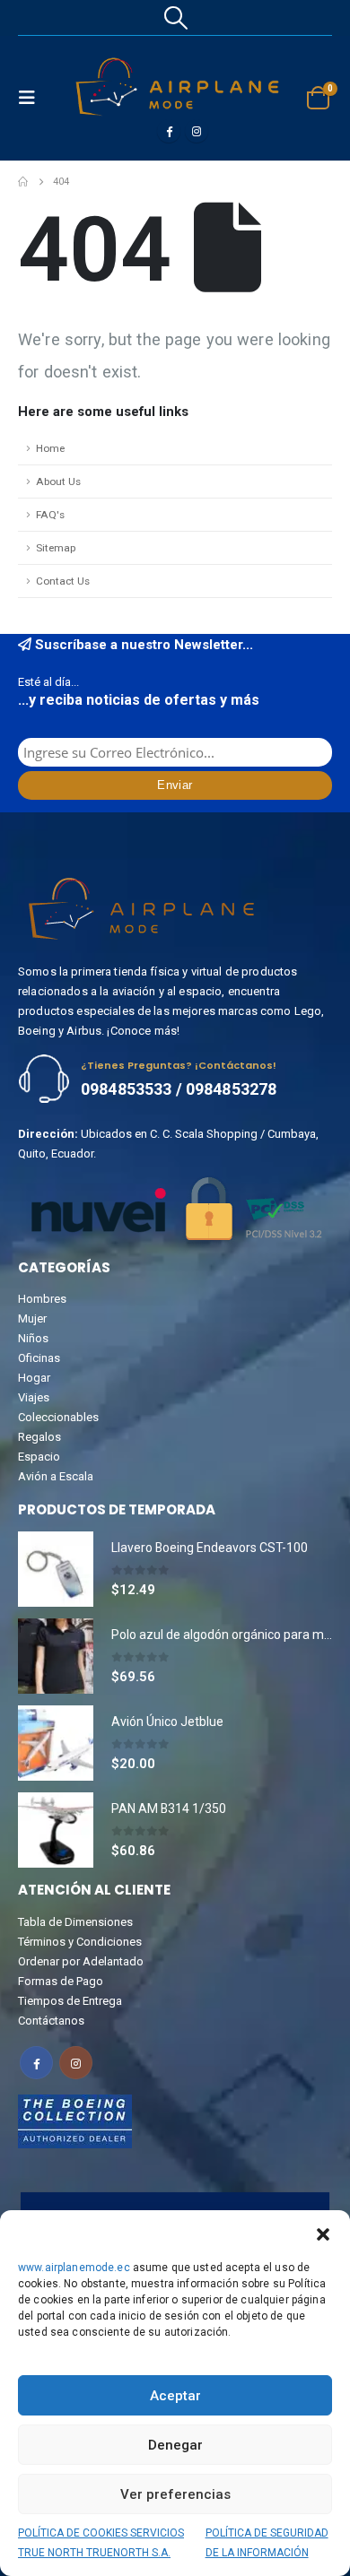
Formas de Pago (61, 1981)
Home (50, 448)
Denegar (175, 2445)
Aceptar (175, 2396)
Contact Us (63, 581)
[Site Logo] (177, 87)
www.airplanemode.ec (74, 2268)
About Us (58, 481)
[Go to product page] (56, 1569)
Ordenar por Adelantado (81, 1961)
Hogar (34, 1378)
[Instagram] (197, 131)
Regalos (39, 1437)
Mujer (32, 1318)
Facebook (36, 2063)
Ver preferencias (175, 2494)
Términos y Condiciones (80, 1942)
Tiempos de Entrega (70, 2001)
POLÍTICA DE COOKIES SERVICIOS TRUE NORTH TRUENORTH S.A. (101, 2543)
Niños (33, 1338)
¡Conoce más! (143, 1031)
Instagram (76, 2063)
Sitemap (56, 548)
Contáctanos (51, 2021)
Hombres (42, 1299)
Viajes (34, 1397)
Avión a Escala (56, 1476)
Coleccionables (58, 1417)
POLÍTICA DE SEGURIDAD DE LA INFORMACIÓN (267, 2543)
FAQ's (50, 515)
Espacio (39, 1457)
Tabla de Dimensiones (75, 1922)
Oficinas (39, 1358)
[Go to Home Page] (23, 182)
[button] (323, 2233)
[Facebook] (169, 131)
